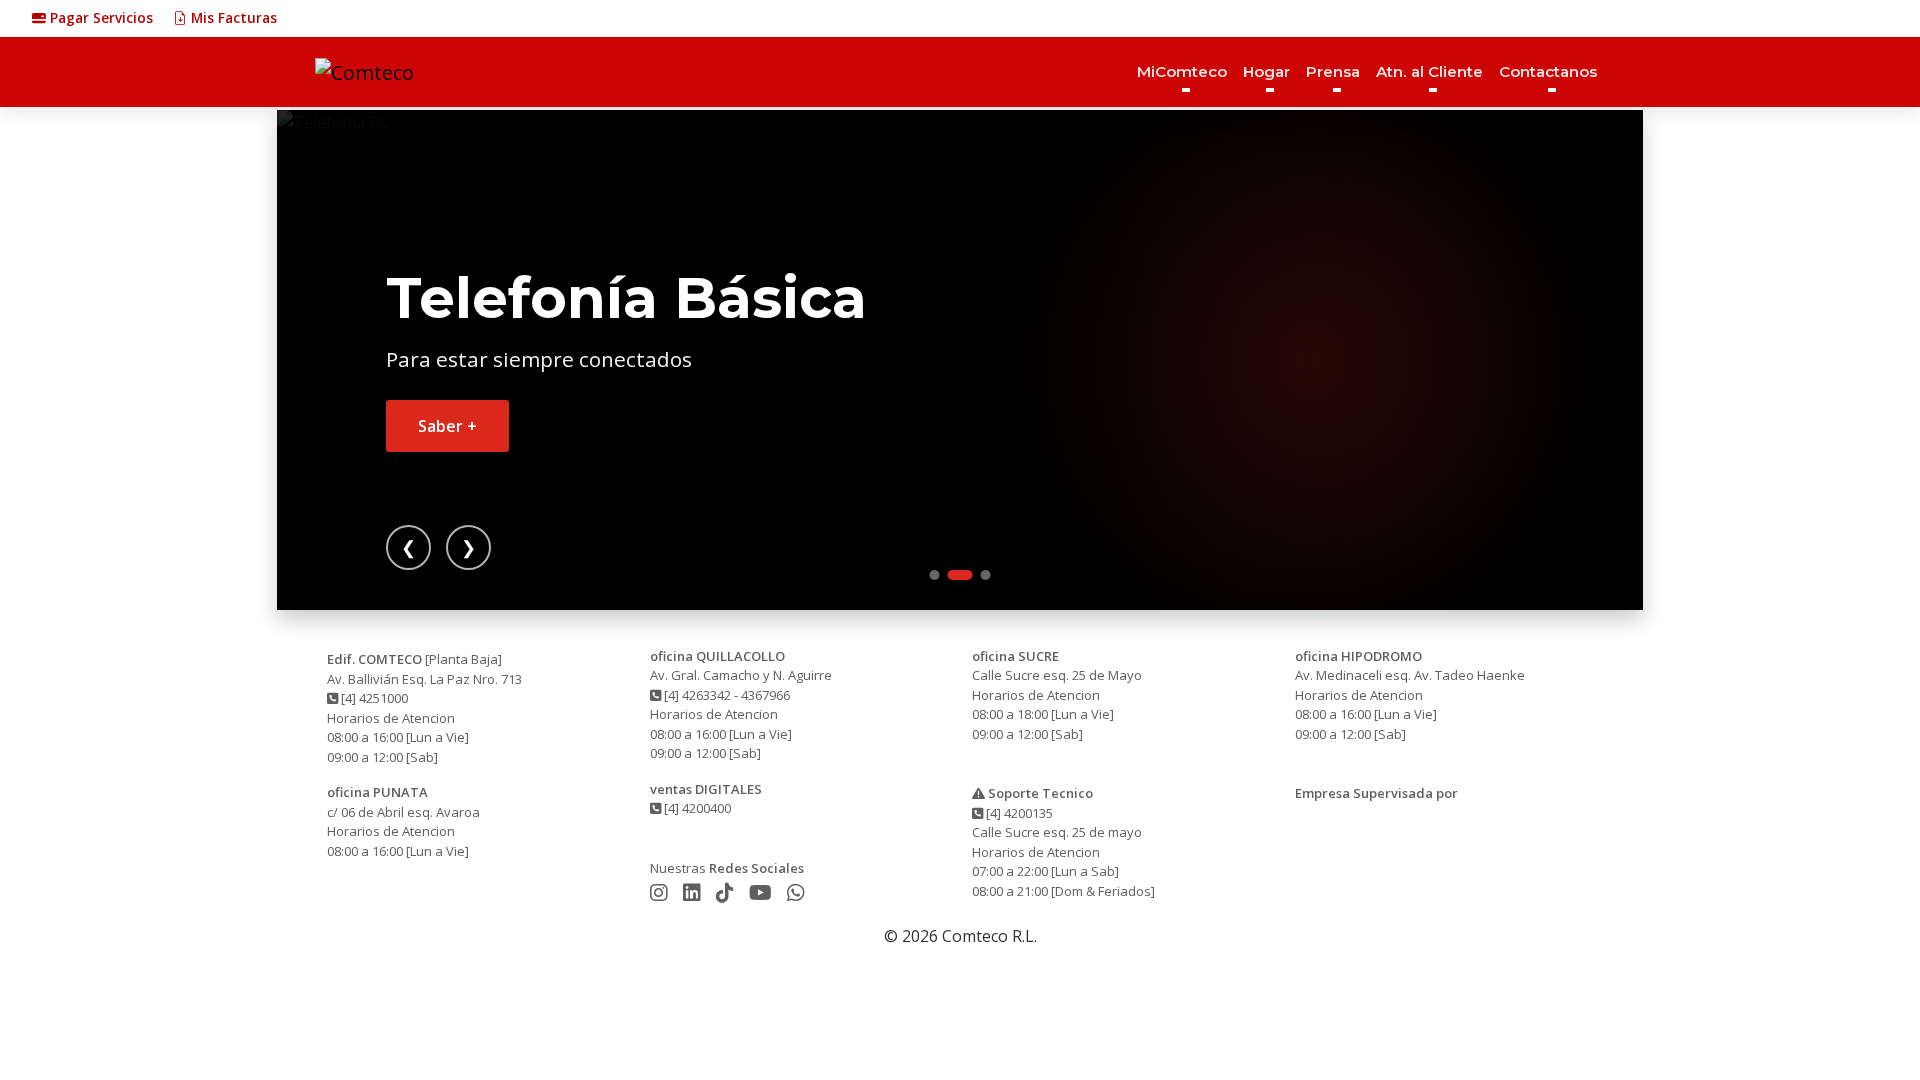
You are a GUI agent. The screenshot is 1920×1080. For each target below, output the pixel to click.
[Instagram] (661, 892)
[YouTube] (763, 892)
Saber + (447, 426)
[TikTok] (727, 892)
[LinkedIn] (694, 892)
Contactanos (1548, 71)
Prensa (1333, 71)
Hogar (1266, 71)
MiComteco (1182, 71)
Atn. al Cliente (1429, 71)
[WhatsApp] (796, 892)
